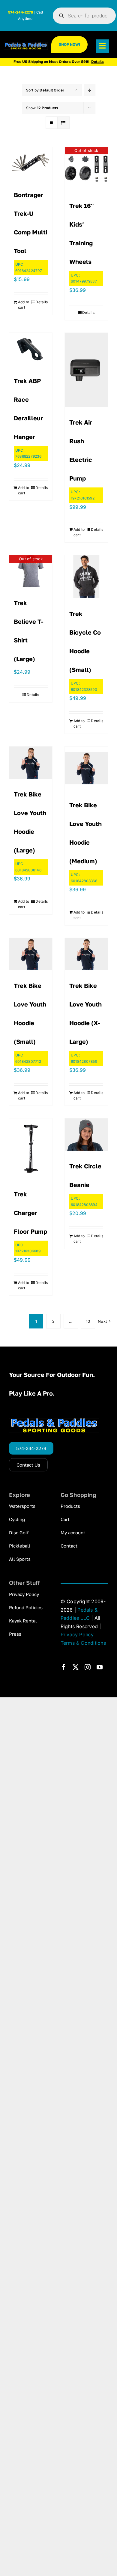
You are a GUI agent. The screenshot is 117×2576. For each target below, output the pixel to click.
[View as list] (63, 123)
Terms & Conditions (83, 1643)
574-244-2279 (21, 12)
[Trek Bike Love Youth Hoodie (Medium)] (86, 768)
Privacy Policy (77, 1634)
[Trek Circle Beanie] (86, 1135)
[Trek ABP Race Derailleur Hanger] (31, 349)
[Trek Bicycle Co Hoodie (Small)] (86, 577)
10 (88, 1321)
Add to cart (24, 305)
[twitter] (76, 1667)
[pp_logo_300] (26, 45)
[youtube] (100, 1667)
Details (42, 302)
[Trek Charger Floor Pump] (31, 1149)
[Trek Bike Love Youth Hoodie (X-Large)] (86, 954)
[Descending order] (90, 90)
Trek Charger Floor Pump (30, 1213)
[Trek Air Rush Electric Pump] (86, 370)
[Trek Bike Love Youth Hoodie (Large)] (31, 763)
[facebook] (64, 1667)
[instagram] (88, 1667)
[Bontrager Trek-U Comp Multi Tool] (31, 163)
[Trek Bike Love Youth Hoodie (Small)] (31, 954)
